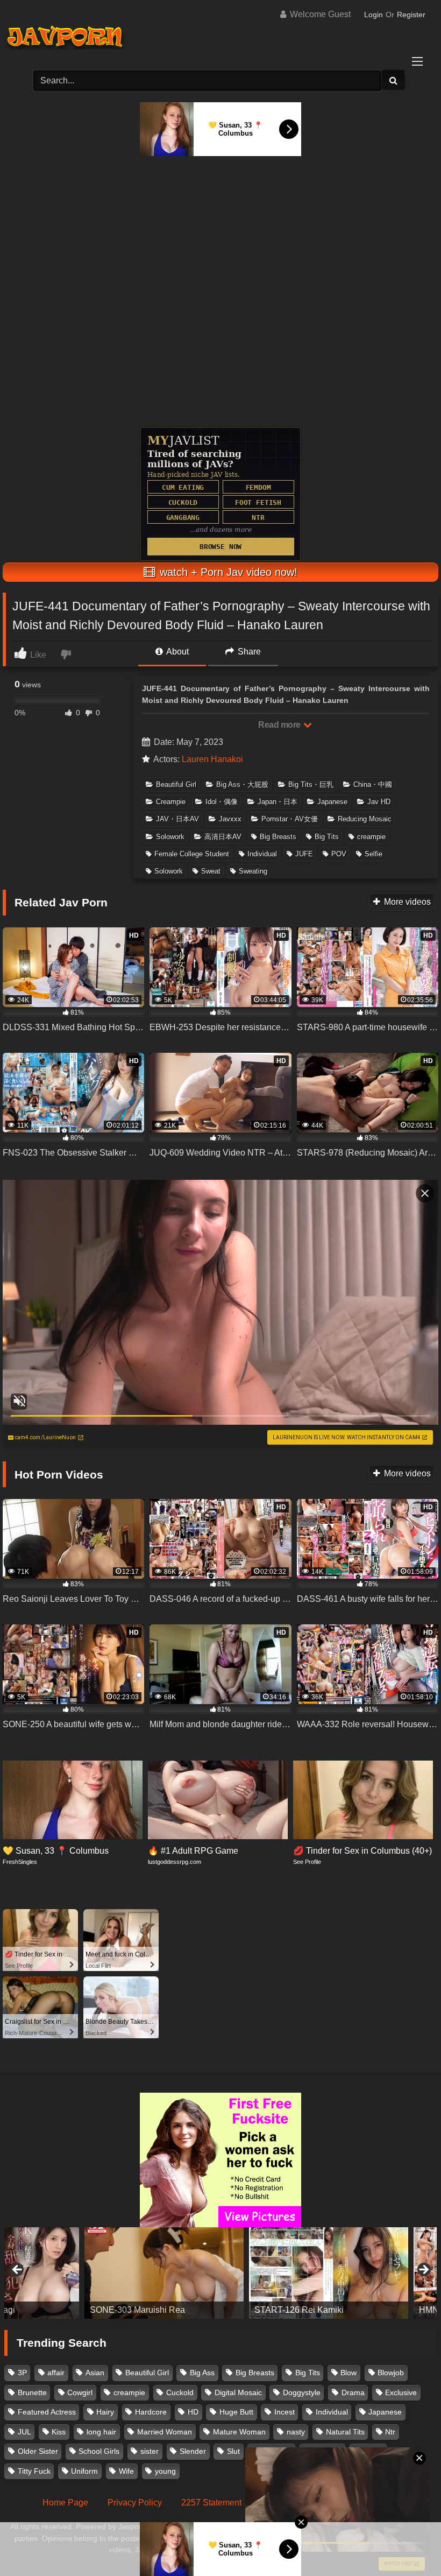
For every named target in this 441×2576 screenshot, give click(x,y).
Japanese (332, 802)
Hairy (105, 2412)
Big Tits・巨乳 (311, 784)
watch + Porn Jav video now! (227, 572)
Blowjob (391, 2373)
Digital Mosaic (238, 2392)
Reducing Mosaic (365, 819)
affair (56, 2373)
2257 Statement (211, 2503)
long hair (101, 2432)
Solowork (170, 837)
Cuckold (180, 2392)
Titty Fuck (34, 2471)
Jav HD (379, 802)
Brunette (32, 2392)
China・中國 (373, 784)
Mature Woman (239, 2432)
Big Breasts (278, 837)
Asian (95, 2373)
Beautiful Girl (176, 784)
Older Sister (38, 2451)
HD (193, 2412)
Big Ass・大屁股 (242, 784)
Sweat (211, 871)
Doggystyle (302, 2392)
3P (22, 2373)
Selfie (374, 854)
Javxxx (230, 819)
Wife (126, 2471)
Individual (262, 854)
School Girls (99, 2451)
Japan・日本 (278, 802)
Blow (348, 2373)
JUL (24, 2432)
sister (150, 2451)
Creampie (171, 802)
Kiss (59, 2432)
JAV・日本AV (177, 819)
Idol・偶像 (222, 802)
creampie (371, 837)
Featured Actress (47, 2412)
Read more (280, 725)
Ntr (390, 2432)
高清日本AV (223, 837)
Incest (284, 2412)
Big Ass (202, 2373)
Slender (193, 2451)
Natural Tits (345, 2432)
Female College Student (192, 854)
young (165, 2471)
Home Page (65, 2503)
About (177, 652)
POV (339, 854)
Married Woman (165, 2432)
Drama (353, 2392)
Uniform (84, 2471)
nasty (296, 2432)
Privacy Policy (135, 2503)
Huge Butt (236, 2412)
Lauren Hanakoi (212, 759)
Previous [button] (18, 2270)
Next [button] (423, 2270)
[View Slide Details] (84, 2273)
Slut (233, 2451)
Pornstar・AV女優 (290, 819)
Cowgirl (80, 2392)
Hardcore (151, 2412)
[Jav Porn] (220, 38)
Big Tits (327, 837)
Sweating (253, 871)
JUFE (304, 854)
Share (248, 652)
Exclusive (401, 2392)
